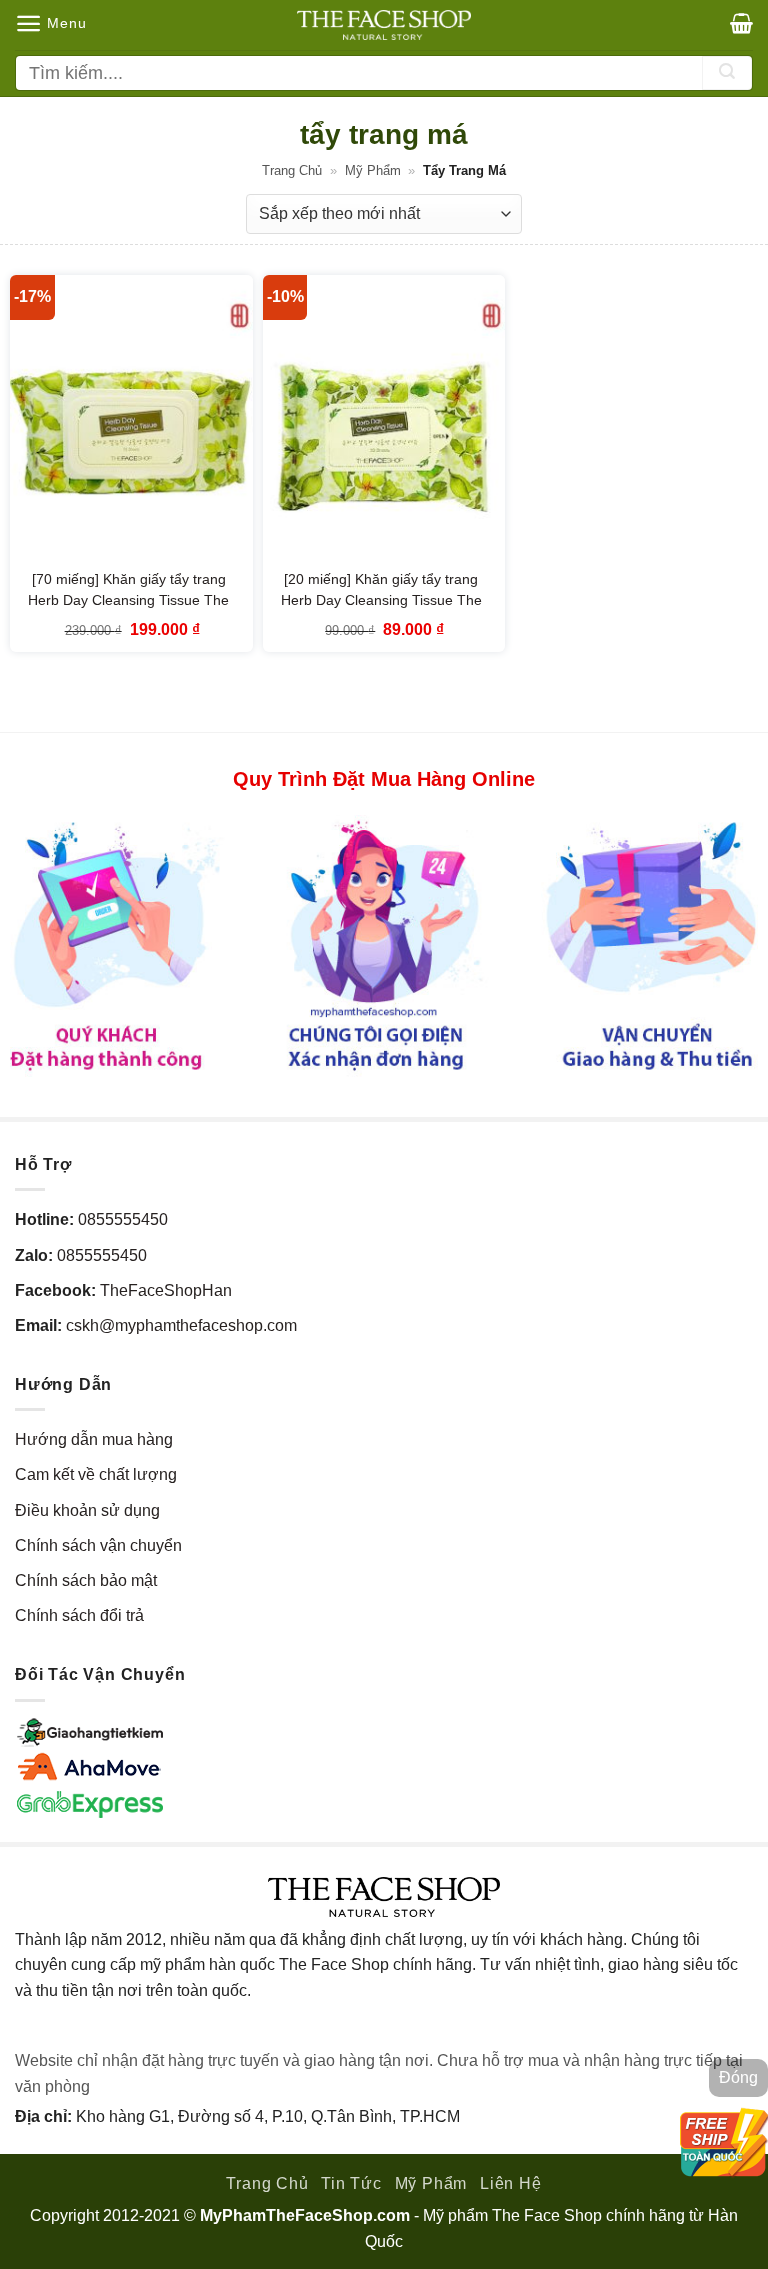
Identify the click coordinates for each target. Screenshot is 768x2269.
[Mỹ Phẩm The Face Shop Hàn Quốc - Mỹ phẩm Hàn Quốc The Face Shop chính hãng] (384, 25)
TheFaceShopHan (166, 1290)
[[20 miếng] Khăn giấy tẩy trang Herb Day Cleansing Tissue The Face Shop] (384, 420)
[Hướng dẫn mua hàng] (384, 945)
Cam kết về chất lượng (96, 1474)
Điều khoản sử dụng (87, 1510)
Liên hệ (511, 2183)
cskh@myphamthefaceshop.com (181, 1325)
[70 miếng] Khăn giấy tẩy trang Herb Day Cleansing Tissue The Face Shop (128, 600)
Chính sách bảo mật (86, 1580)
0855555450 (123, 1219)
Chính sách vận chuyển (98, 1545)
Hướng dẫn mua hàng (94, 1439)
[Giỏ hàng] (741, 23)
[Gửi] (727, 73)
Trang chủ (292, 170)
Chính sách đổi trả (79, 1615)
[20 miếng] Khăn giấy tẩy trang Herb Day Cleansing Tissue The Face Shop (381, 600)
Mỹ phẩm (373, 170)
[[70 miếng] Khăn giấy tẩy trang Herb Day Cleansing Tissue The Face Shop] (131, 420)
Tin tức (351, 2183)
